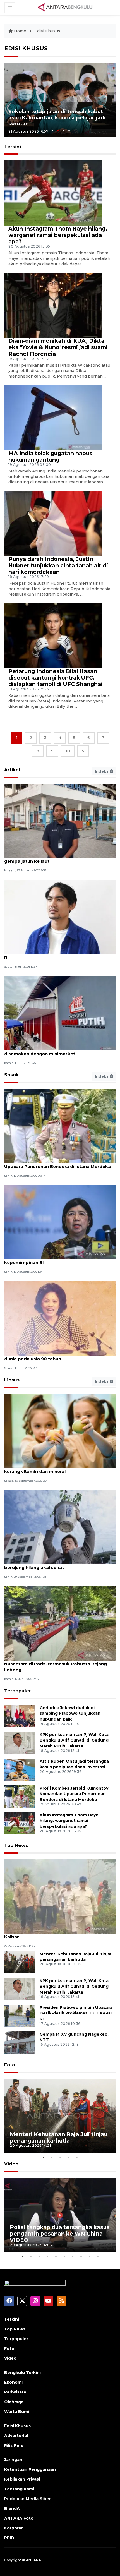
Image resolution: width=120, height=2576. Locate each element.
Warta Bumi (17, 2412)
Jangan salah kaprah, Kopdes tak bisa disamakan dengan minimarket (47, 1051)
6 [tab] (64, 2256)
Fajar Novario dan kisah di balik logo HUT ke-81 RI (57, 954)
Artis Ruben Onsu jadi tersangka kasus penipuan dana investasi (74, 1764)
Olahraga (14, 2402)
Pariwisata (15, 2392)
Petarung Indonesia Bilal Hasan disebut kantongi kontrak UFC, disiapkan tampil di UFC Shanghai (56, 678)
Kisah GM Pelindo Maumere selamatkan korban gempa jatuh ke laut (58, 858)
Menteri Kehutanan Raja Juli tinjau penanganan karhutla (59, 2137)
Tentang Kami (19, 2489)
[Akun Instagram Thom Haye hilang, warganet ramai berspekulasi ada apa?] (53, 193)
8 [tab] (81, 2256)
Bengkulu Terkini (22, 2373)
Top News (16, 1845)
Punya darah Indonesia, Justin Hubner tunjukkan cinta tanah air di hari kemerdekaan (58, 565)
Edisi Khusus (47, 31)
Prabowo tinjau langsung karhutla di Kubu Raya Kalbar (58, 1934)
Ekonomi (13, 2382)
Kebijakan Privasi (22, 2479)
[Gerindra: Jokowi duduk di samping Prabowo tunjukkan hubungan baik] (20, 1716)
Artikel (12, 770)
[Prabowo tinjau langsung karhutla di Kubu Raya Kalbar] (60, 1896)
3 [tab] (58, 131)
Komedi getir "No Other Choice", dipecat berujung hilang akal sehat (50, 1565)
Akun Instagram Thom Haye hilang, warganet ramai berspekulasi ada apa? (58, 235)
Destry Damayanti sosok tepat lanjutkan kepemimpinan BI (50, 1260)
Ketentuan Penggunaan (30, 2469)
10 (68, 751)
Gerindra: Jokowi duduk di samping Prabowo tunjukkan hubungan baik (70, 1714)
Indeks (102, 771)
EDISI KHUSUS (26, 48)
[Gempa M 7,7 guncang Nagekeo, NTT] (20, 2042)
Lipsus (12, 1380)
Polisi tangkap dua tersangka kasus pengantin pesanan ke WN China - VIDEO (60, 2234)
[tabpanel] (60, 100)
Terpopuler (18, 1691)
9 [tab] (89, 2256)
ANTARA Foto (19, 2518)
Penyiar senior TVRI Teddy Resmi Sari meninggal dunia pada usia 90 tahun (59, 1356)
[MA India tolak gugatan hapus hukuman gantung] (53, 417)
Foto (10, 2065)
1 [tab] (47, 131)
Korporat (14, 2528)
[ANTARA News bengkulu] (65, 7)
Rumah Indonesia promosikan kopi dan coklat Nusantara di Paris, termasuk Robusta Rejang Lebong (56, 1664)
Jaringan (13, 2460)
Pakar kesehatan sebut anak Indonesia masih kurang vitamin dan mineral (56, 1469)
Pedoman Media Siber (27, 2499)
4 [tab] (63, 131)
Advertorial (16, 2436)
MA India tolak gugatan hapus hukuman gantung (50, 456)
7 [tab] (73, 2256)
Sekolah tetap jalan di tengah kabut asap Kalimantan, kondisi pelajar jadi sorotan (57, 118)
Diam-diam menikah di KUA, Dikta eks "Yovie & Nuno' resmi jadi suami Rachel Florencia (58, 347)
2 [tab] (52, 131)
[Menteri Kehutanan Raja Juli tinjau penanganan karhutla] (20, 1962)
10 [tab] (98, 2256)
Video (11, 2164)
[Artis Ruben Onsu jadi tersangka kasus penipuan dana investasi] (20, 1769)
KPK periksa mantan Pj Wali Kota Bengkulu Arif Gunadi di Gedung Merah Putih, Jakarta (74, 1740)
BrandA (12, 2508)
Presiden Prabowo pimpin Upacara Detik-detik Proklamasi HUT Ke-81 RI (76, 2013)
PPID (9, 2538)
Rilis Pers (14, 2445)
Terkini (12, 2319)
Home (20, 31)
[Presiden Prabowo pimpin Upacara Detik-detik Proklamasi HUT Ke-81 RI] (20, 2015)
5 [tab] (69, 131)
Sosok (11, 1075)
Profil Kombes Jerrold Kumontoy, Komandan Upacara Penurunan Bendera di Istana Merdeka (57, 1164)
